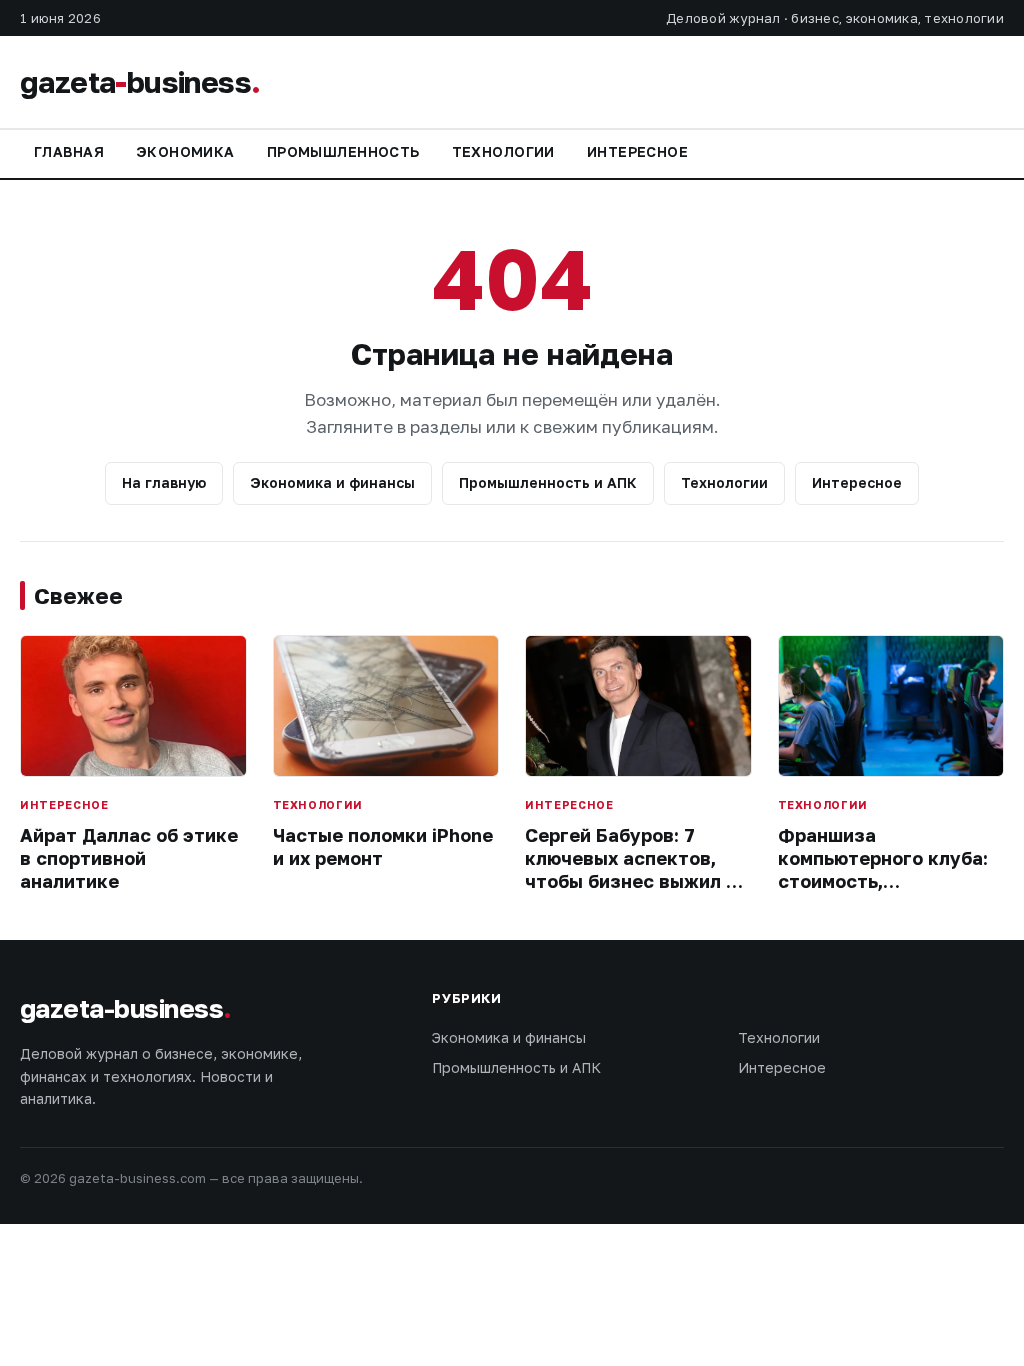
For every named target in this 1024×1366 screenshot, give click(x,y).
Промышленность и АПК (548, 482)
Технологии (503, 151)
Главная (69, 151)
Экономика (185, 151)
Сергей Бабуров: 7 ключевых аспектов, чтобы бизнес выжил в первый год (631, 870)
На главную (164, 482)
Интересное (637, 151)
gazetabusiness (140, 82)
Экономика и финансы (332, 482)
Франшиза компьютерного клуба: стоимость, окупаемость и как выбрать (883, 882)
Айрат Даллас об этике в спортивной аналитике (129, 858)
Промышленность (343, 151)
